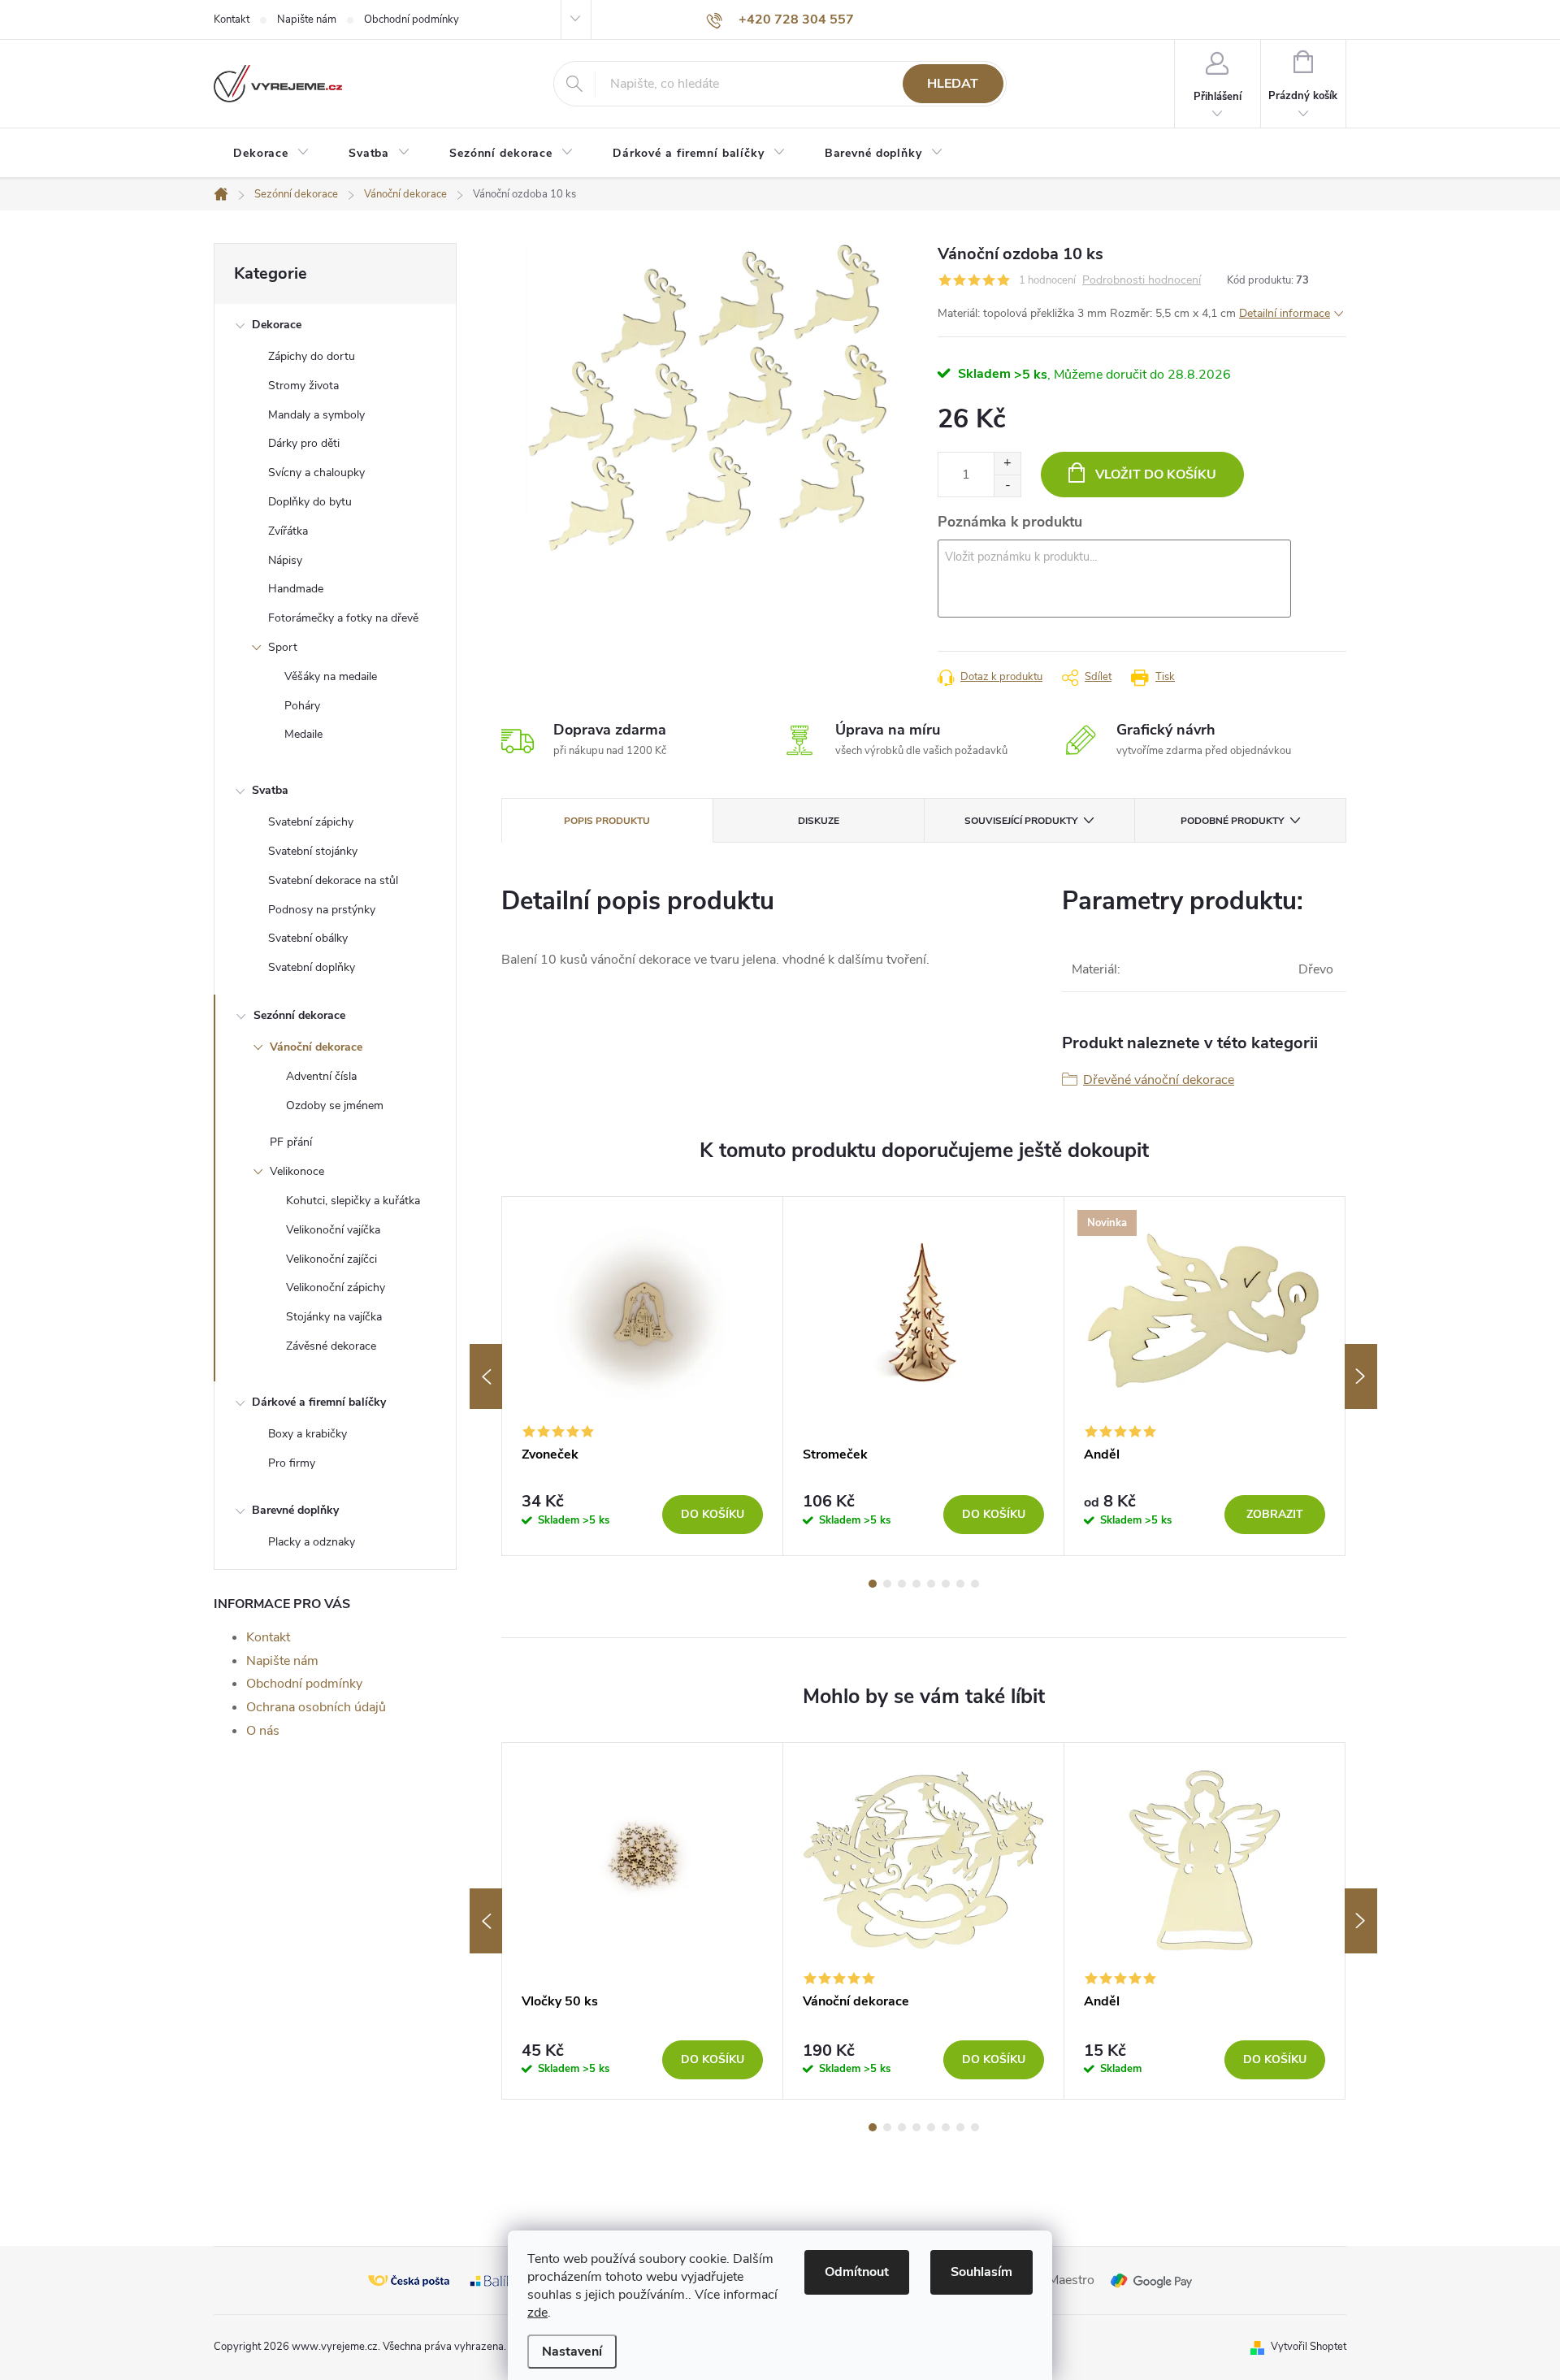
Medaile (303, 734)
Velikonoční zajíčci (331, 1259)
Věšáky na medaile (331, 676)
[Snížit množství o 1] (1007, 486)
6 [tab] (946, 1584)
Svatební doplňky (312, 967)
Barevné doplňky (295, 1510)
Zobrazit (1275, 1514)
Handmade (296, 589)
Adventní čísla (321, 1076)
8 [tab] (975, 1584)
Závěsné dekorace (331, 1346)
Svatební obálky (308, 938)
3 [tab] (902, 1584)
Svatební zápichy (311, 822)
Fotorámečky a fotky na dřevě (343, 618)
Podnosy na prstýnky (322, 910)
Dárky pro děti (304, 443)
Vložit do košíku (1156, 475)
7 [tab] (960, 1584)
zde (537, 2313)
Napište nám (307, 20)
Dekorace (277, 325)
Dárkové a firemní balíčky (319, 1402)
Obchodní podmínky (412, 20)
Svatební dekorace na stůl (333, 880)
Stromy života (303, 386)
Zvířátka (288, 531)
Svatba (270, 790)
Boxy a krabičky (308, 1434)
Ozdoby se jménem (335, 1105)
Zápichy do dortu (312, 356)
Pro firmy (292, 1463)
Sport (283, 647)
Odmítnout (857, 2272)
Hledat (953, 84)
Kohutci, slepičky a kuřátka (353, 1201)
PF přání (291, 1142)
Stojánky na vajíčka (334, 1317)
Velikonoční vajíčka (333, 1230)
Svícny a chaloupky (316, 473)
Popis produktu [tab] (607, 821)
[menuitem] (271, 154)
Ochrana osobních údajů (316, 1707)
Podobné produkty (1232, 821)
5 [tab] (931, 1584)
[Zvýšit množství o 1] (1007, 464)
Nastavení (572, 2352)
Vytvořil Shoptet (1309, 2347)
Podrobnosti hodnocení (1142, 281)
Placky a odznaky (312, 1542)
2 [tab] (887, 1584)
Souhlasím (981, 2272)
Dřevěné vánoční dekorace (1159, 1080)
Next (1361, 1376)
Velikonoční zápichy (336, 1288)
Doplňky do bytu (310, 502)
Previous (486, 1376)
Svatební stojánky (313, 851)
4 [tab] (916, 1584)
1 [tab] (873, 1584)
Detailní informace (1285, 313)
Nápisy (285, 560)
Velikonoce (297, 1171)
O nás (263, 1731)
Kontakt (232, 20)
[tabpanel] (643, 1376)
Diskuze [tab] (819, 821)
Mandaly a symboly (316, 415)
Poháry (302, 706)
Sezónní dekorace (299, 1015)
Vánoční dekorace (316, 1047)
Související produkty (1021, 821)
